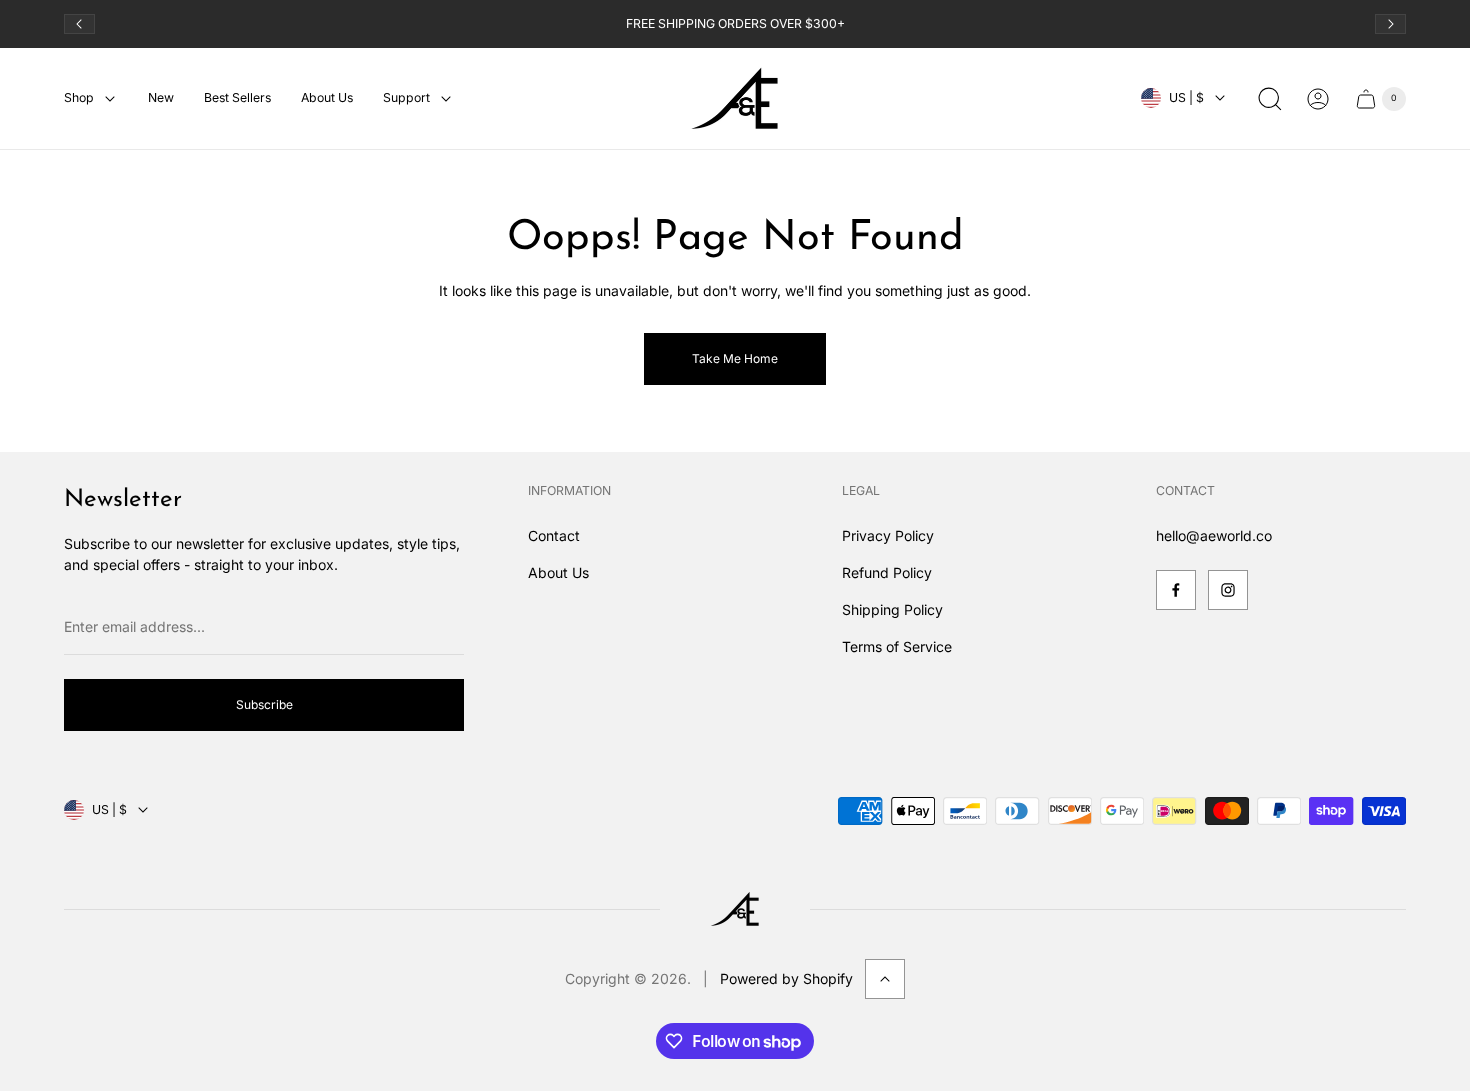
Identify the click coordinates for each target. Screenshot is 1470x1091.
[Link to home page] (735, 909)
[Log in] (1318, 99)
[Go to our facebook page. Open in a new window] (1176, 590)
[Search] (1270, 99)
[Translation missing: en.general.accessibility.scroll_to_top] (885, 979)
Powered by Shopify (786, 978)
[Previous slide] (79, 24)
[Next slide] (1390, 24)
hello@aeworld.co (1214, 535)
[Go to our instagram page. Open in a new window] (1228, 590)
